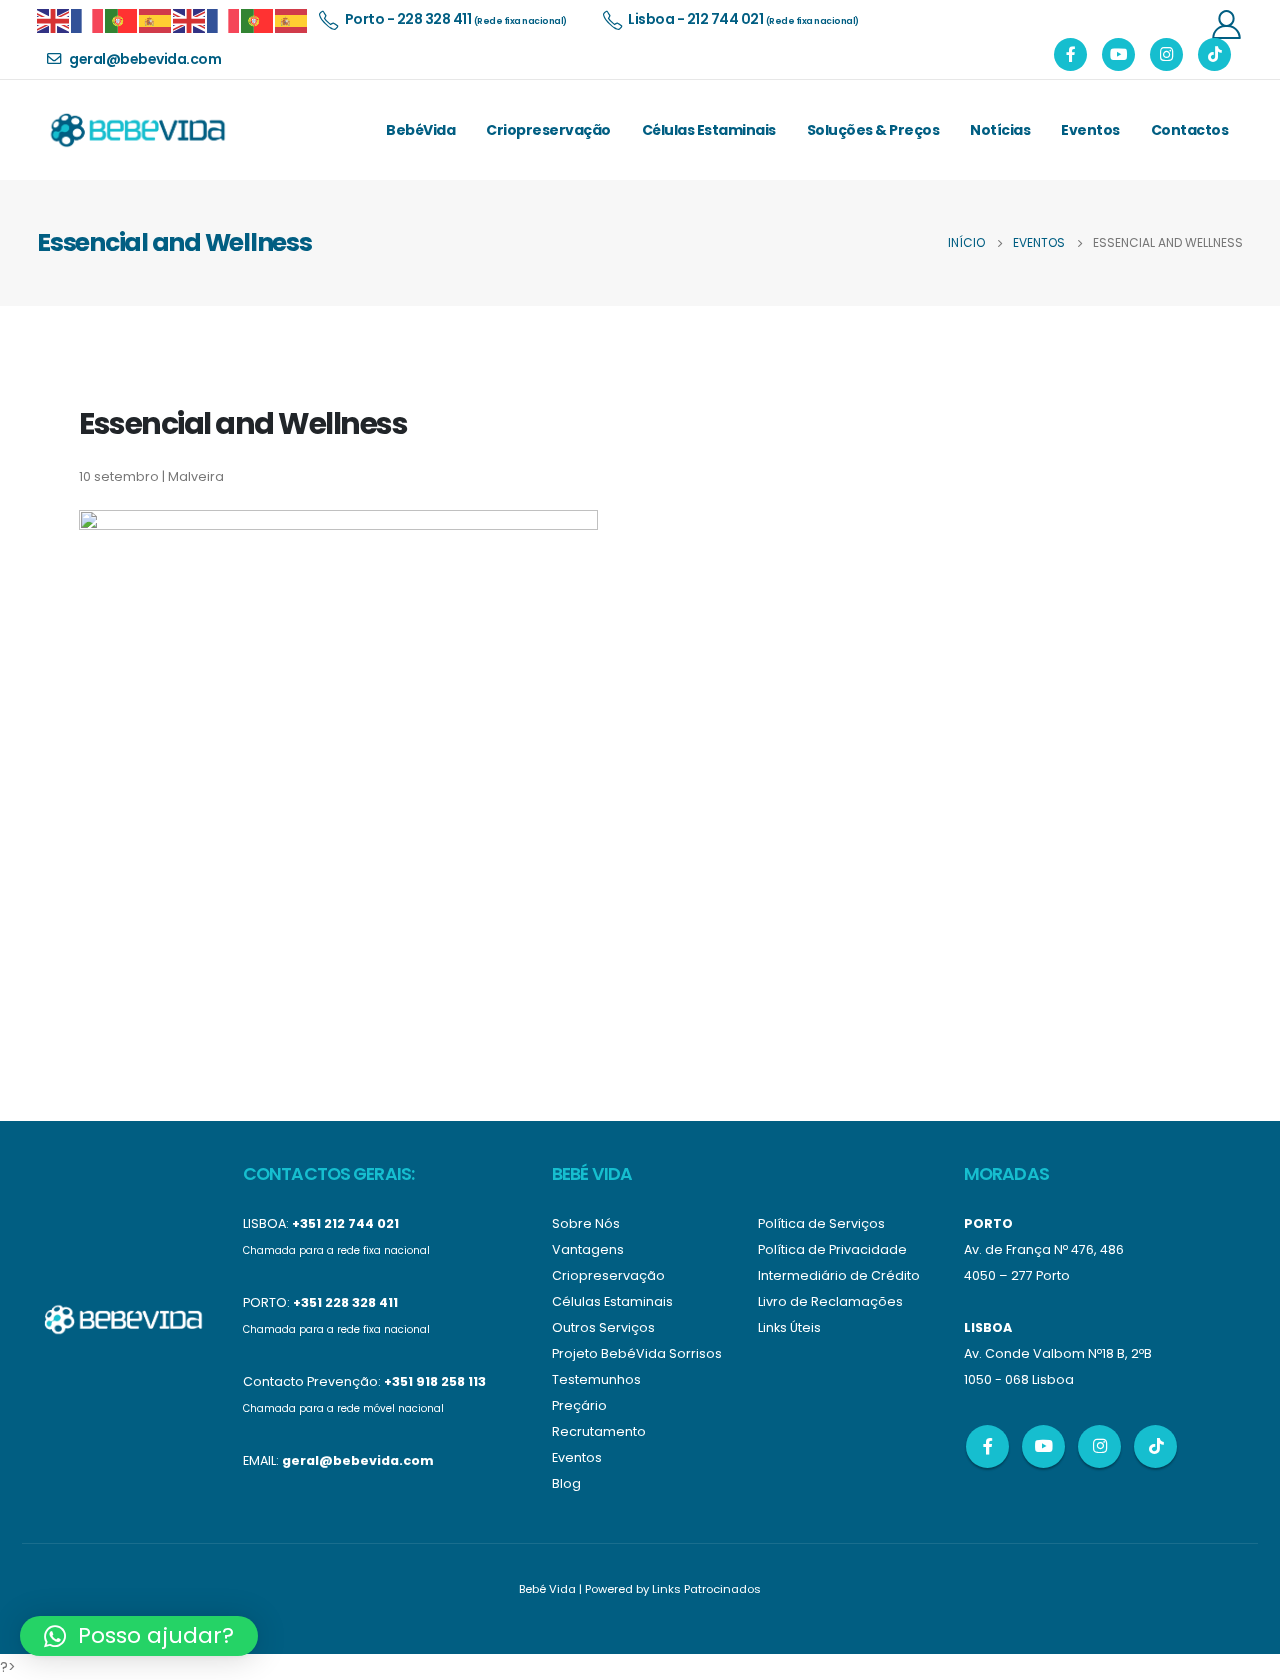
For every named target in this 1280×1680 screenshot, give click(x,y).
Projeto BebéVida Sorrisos (637, 1353)
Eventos (1090, 130)
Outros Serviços (603, 1327)
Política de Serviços (821, 1223)
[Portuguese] (122, 19)
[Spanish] (156, 19)
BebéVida (420, 130)
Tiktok (1155, 1446)
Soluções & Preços (873, 130)
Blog (566, 1483)
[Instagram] (1166, 54)
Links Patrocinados (706, 1589)
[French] (88, 19)
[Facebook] (1070, 54)
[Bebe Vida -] (137, 130)
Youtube (1043, 1446)
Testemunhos (596, 1379)
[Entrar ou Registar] (1226, 23)
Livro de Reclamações (830, 1301)
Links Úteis (789, 1327)
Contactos (1190, 130)
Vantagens (588, 1249)
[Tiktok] (1214, 54)
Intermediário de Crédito (839, 1275)
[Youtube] (1118, 54)
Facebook (987, 1446)
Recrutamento (599, 1431)
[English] (54, 19)
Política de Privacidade (832, 1249)
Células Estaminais (709, 130)
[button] (139, 1636)
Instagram (1099, 1446)
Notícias (1000, 130)
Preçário (579, 1405)
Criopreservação (548, 130)
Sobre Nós (586, 1223)
